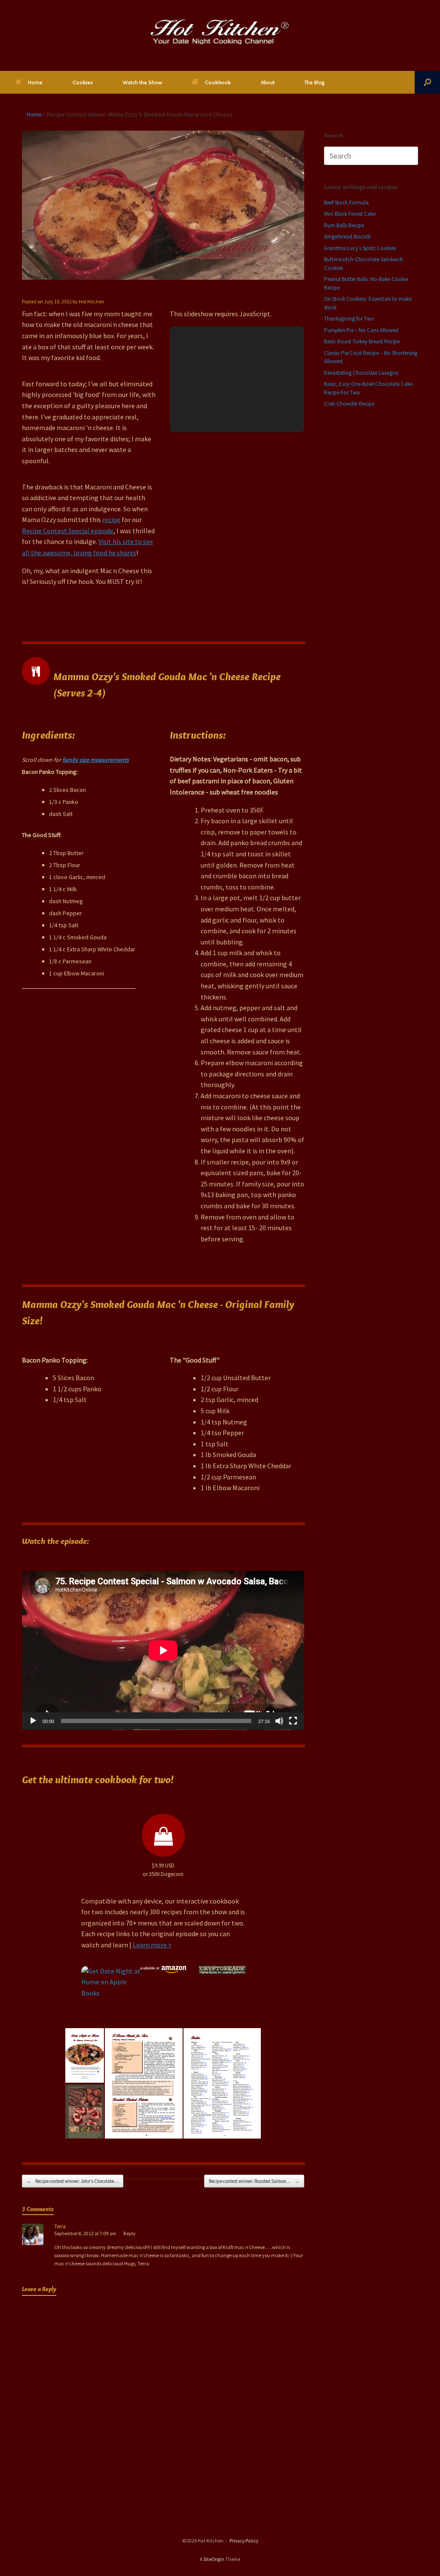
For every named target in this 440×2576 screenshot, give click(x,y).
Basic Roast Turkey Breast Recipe (362, 341)
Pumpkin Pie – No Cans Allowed (361, 330)
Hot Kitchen (92, 301)
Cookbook (218, 82)
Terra (60, 2226)
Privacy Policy (244, 2541)
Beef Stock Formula (346, 203)
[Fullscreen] (293, 1721)
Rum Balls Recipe (344, 225)
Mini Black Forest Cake (350, 214)
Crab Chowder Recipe (349, 404)
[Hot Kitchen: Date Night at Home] (220, 32)
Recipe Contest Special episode (68, 531)
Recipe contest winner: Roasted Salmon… (254, 2181)
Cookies (82, 82)
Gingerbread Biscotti (347, 237)
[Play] (33, 1721)
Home (35, 82)
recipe (111, 519)
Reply (129, 2234)
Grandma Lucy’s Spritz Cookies (360, 248)
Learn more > (152, 1945)
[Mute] (279, 1721)
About (268, 82)
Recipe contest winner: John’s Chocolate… (73, 2181)
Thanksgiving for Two (349, 319)
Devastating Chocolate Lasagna (361, 373)
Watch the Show (142, 82)
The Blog (315, 82)
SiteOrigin (214, 2559)
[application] (163, 1650)
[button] (427, 82)
